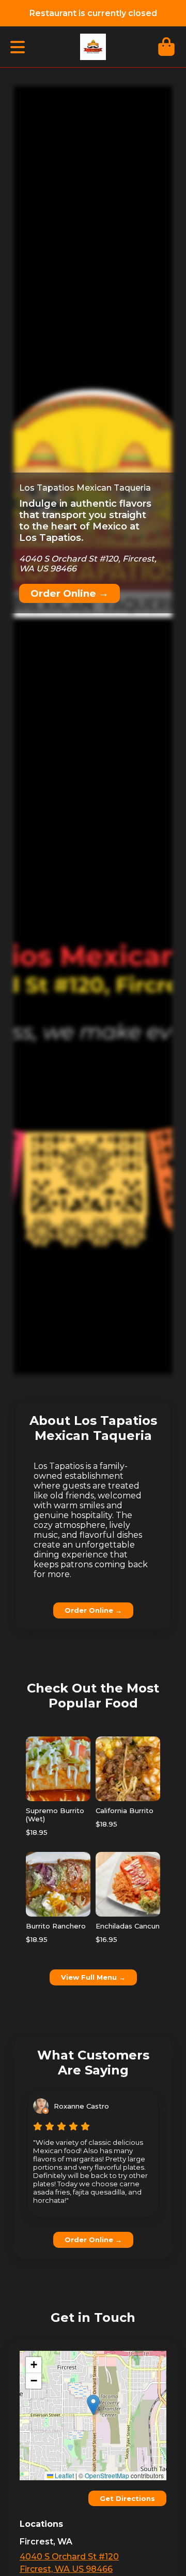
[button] (93, 2405)
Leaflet (64, 2475)
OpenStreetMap (107, 2475)
